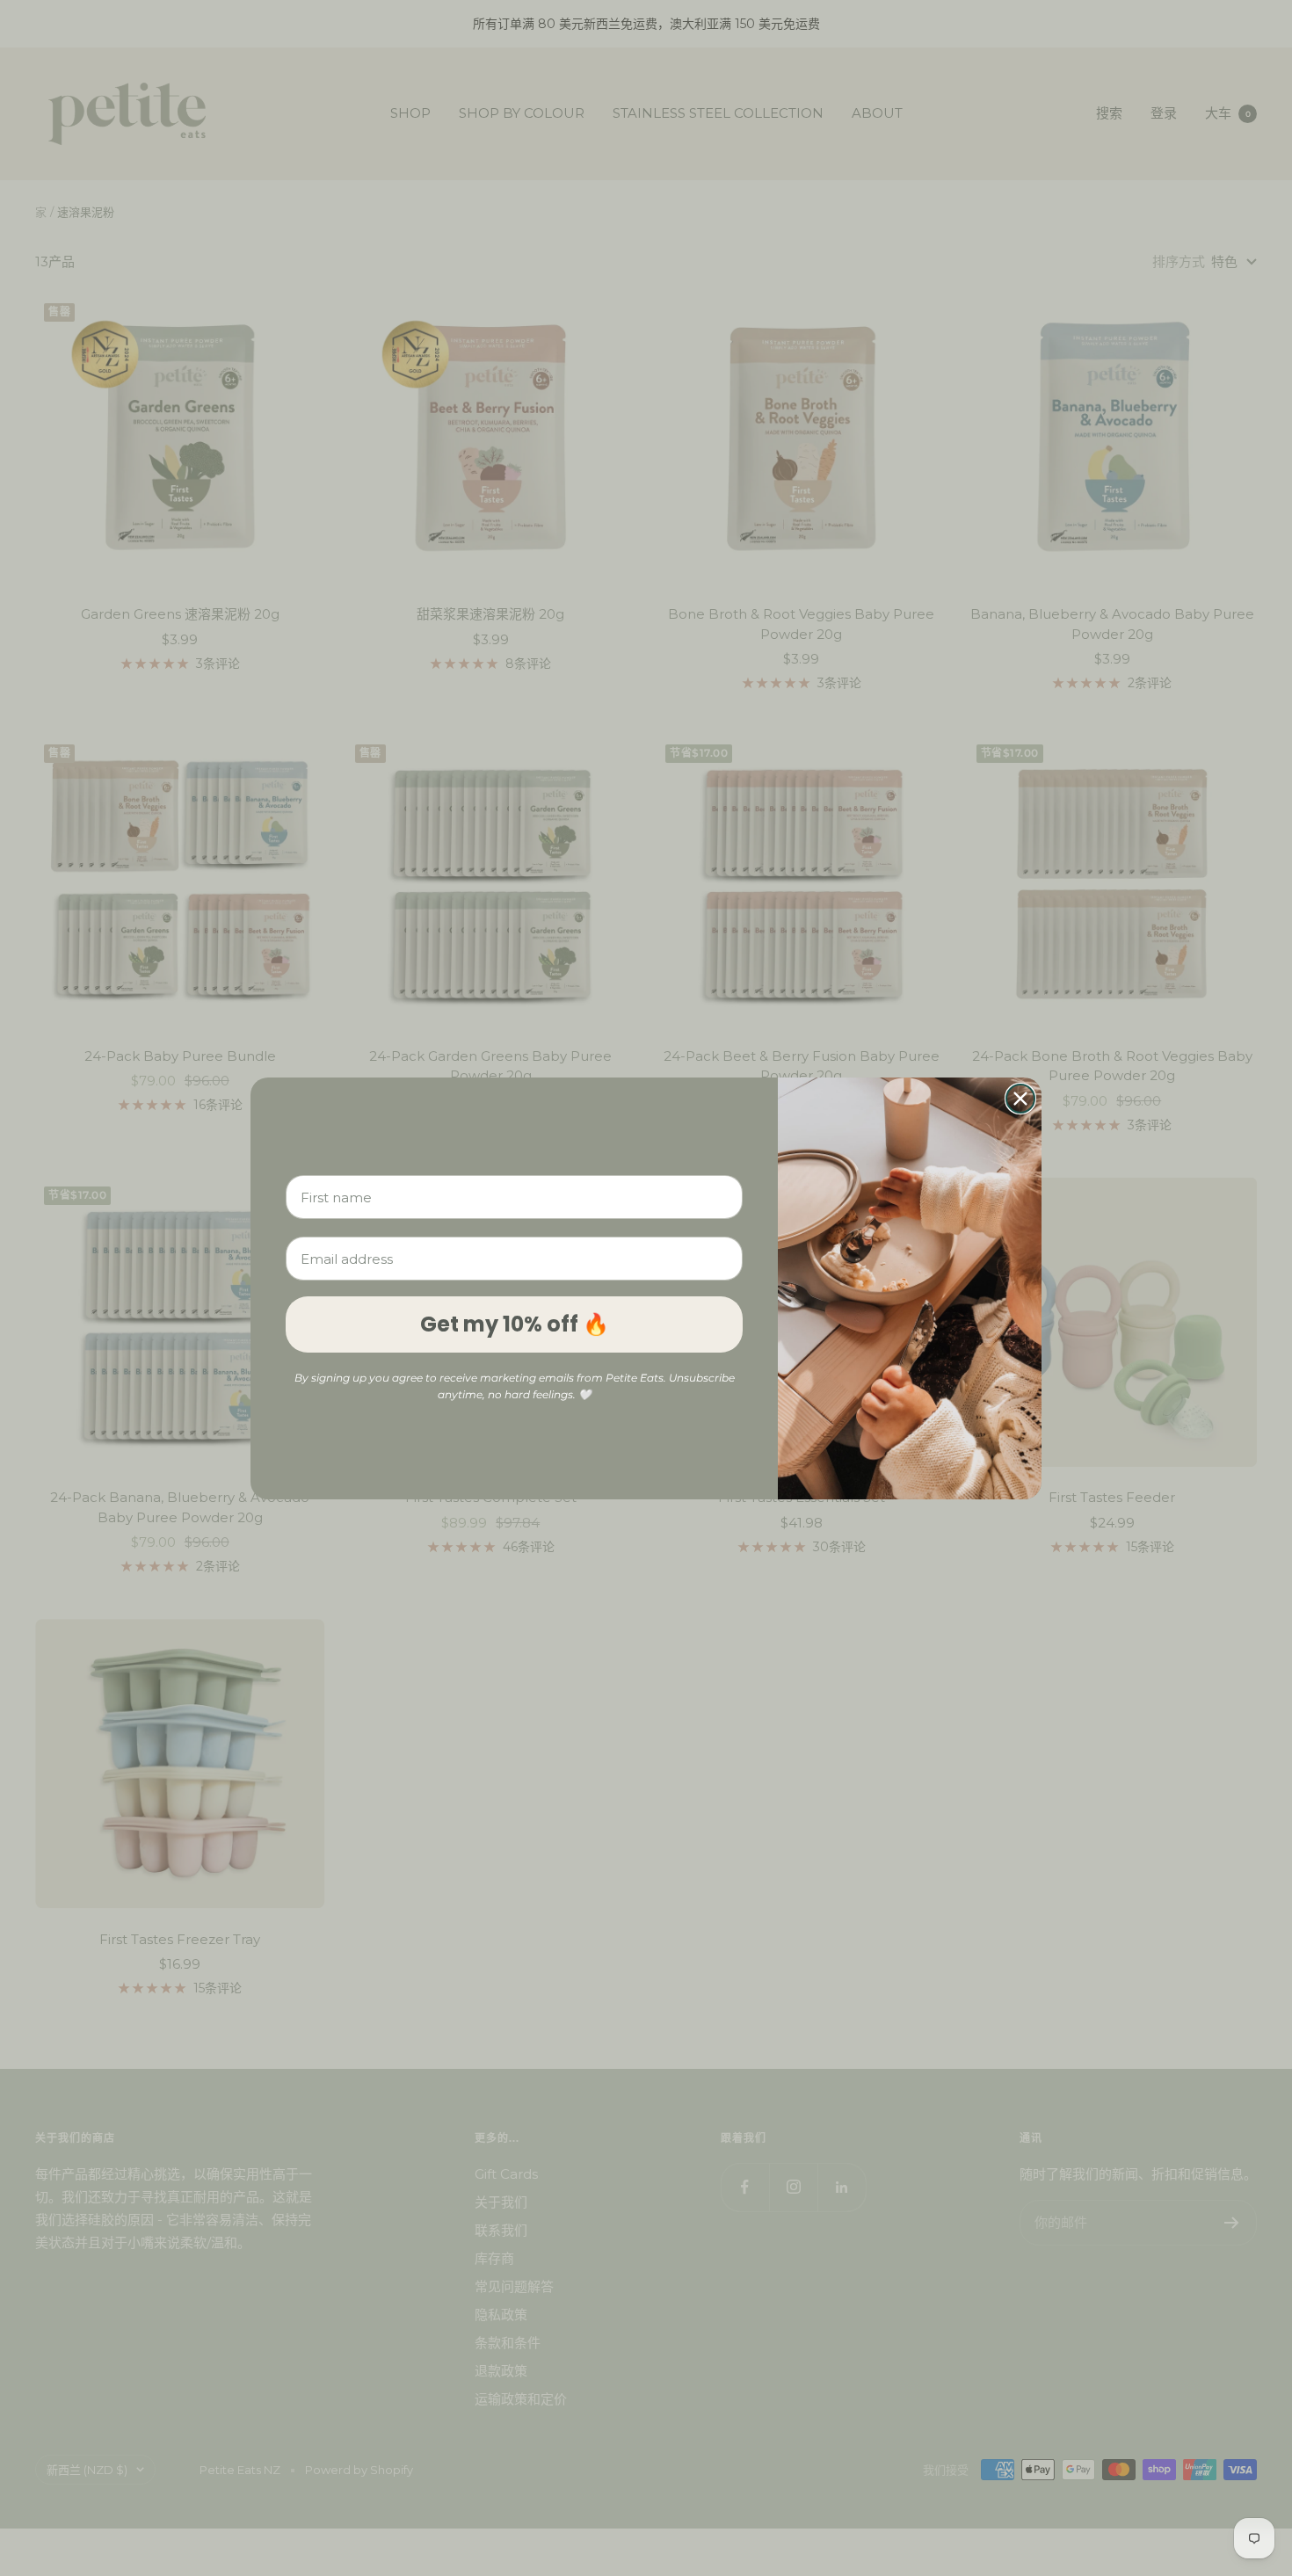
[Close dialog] (1020, 1099)
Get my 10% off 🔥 (515, 1324)
